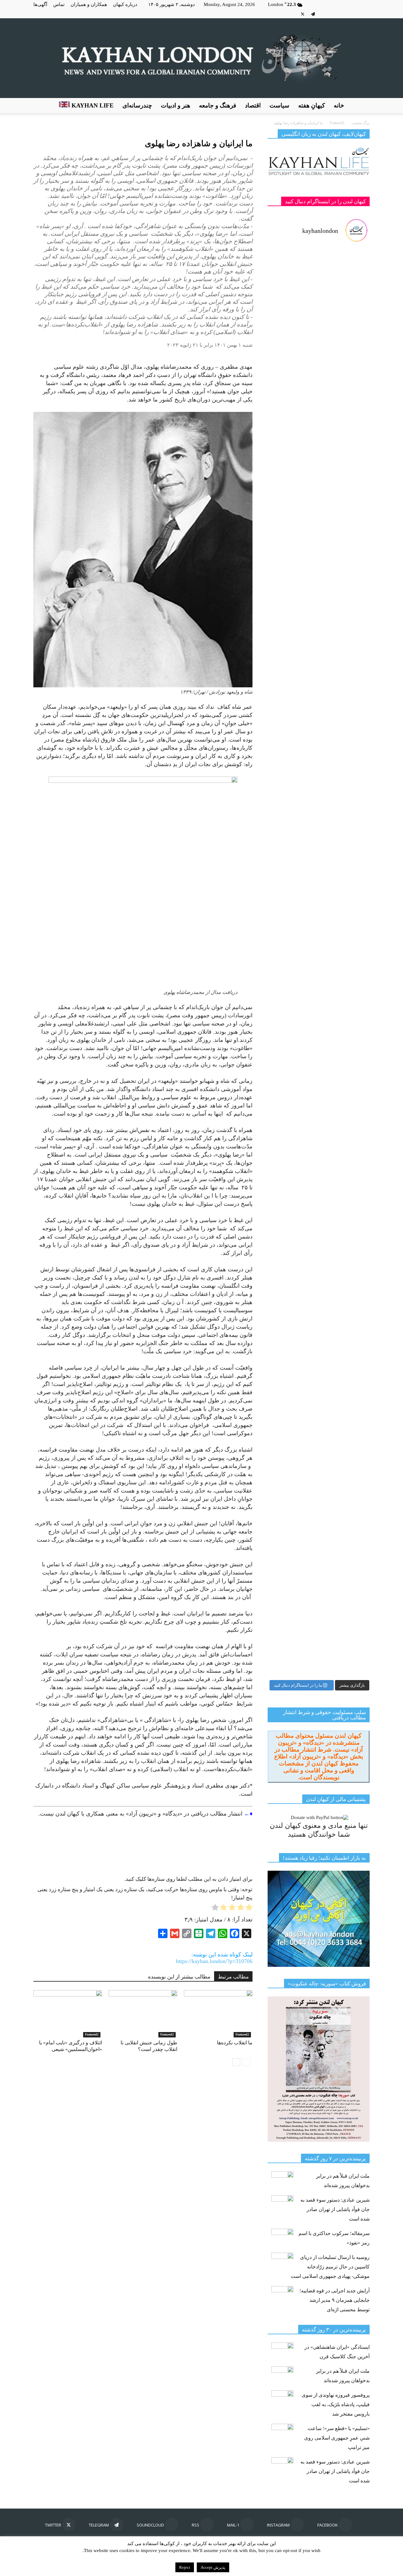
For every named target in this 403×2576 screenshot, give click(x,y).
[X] (303, 14)
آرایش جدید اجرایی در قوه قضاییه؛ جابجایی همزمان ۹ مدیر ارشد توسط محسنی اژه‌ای (335, 2300)
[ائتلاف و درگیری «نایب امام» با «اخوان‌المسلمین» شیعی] (68, 2014)
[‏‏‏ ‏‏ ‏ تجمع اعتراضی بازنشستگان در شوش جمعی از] (345, 1158)
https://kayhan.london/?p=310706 (214, 1961)
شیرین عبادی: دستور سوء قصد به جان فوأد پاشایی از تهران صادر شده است (335, 2209)
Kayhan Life (92, 105)
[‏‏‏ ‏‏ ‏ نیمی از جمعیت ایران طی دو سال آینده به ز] (292, 676)
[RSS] (334, 14)
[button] (362, 106)
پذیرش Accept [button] (213, 2567)
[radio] (249, 1909)
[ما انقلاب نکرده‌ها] (218, 2014)
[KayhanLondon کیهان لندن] (201, 58)
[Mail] (344, 14)
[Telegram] (313, 14)
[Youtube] (292, 14)
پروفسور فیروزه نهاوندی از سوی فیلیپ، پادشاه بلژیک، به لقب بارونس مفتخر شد (336, 2404)
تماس (59, 4)
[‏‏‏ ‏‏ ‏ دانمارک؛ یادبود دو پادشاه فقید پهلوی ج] (292, 288)
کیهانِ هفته (312, 105)
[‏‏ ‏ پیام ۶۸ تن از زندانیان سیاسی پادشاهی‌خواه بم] (345, 803)
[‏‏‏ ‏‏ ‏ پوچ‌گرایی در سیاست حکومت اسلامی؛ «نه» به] (292, 1380)
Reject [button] (185, 2567)
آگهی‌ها (40, 4)
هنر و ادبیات (176, 105)
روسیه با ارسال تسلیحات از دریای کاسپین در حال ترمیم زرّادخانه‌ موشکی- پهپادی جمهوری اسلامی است (330, 2267)
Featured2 (92, 2034)
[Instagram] (355, 14)
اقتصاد (253, 105)
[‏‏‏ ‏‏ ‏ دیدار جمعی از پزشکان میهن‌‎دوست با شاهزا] (345, 386)
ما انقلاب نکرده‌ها (235, 2043)
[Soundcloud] (323, 14)
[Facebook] (365, 14)
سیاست (279, 105)
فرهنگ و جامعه (218, 105)
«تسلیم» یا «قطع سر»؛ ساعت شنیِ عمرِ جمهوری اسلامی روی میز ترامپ (337, 2438)
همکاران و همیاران (89, 4)
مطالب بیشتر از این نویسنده (179, 1977)
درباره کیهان (125, 4)
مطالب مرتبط (233, 1977)
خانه (339, 105)
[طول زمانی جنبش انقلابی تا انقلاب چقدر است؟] (143, 2014)
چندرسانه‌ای (137, 105)
